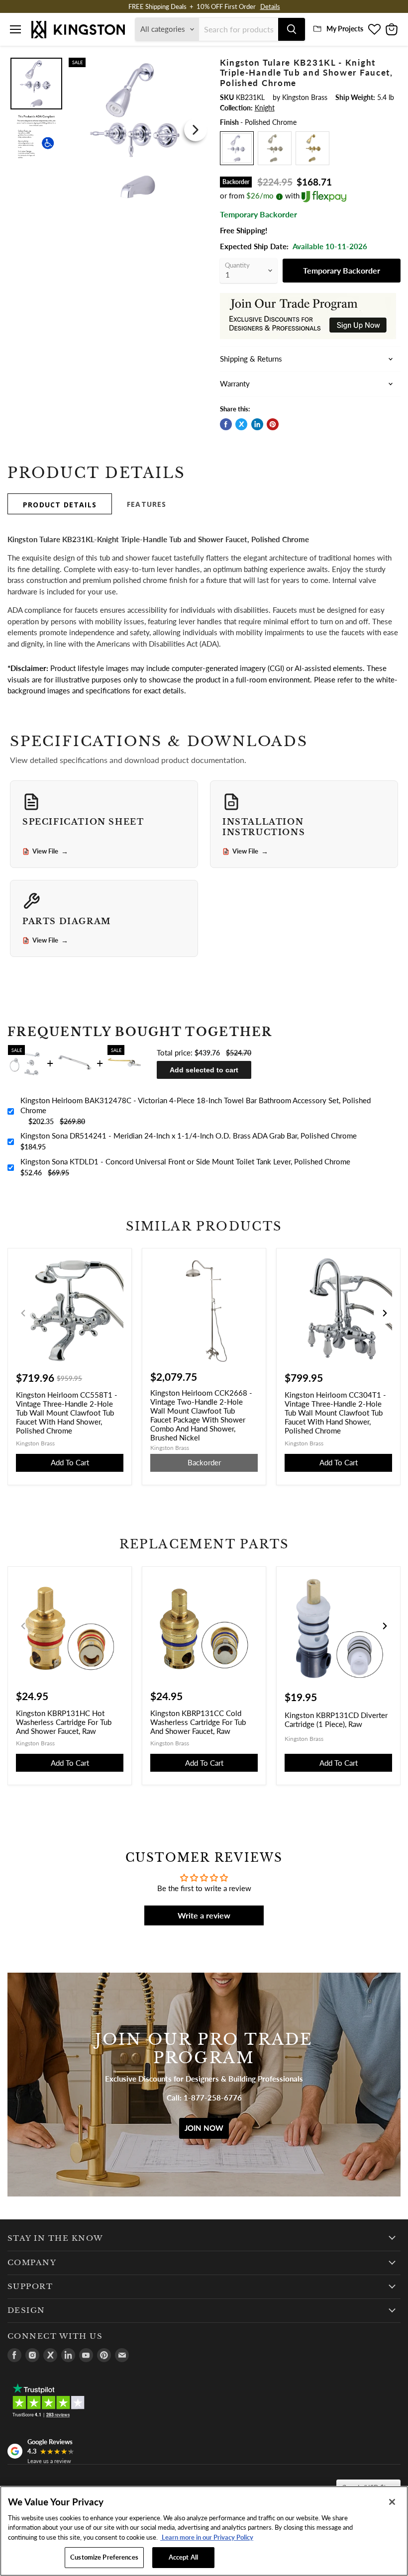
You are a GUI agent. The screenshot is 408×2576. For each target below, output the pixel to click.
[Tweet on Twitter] (241, 424)
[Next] (196, 130)
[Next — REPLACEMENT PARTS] (385, 1626)
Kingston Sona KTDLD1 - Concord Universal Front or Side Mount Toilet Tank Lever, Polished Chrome (185, 1161)
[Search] (292, 29)
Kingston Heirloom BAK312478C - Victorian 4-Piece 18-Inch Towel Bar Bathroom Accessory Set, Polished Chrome (196, 1105)
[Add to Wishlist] (197, 64)
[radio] (237, 148)
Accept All (183, 2557)
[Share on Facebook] (226, 424)
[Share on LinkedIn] (257, 424)
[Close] (392, 2502)
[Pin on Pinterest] (273, 424)
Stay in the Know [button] (55, 2238)
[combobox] (239, 29)
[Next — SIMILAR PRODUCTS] (385, 1313)
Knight (265, 108)
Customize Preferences (104, 2557)
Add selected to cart (204, 1070)
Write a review (204, 1915)
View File (50, 852)
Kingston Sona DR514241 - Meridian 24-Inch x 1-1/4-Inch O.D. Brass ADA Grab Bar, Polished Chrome (189, 1136)
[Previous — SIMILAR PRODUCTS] (23, 1313)
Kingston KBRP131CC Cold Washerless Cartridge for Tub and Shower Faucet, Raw (198, 1722)
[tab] (60, 504)
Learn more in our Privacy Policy (207, 2537)
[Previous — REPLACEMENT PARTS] (23, 1626)
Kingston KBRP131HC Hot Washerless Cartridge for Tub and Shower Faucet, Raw (64, 1722)
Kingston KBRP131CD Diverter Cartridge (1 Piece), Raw (336, 1719)
